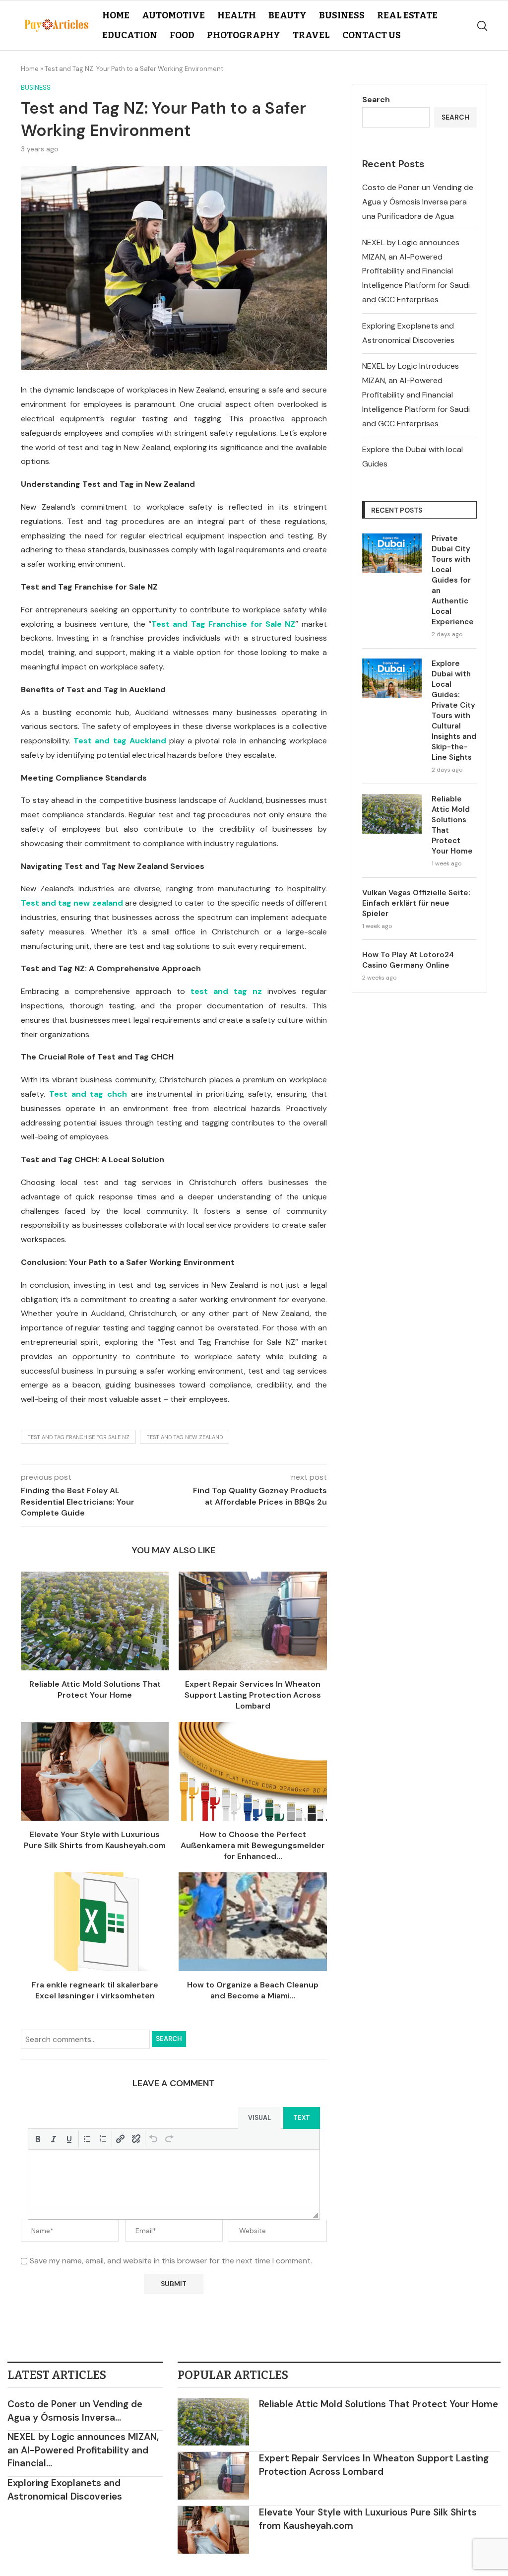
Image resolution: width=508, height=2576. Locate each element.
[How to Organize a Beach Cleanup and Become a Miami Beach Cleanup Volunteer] (253, 1922)
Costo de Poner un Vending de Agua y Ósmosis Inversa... (75, 2411)
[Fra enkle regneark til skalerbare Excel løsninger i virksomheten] (95, 1922)
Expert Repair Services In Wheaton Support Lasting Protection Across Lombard (253, 1695)
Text (302, 2118)
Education (130, 35)
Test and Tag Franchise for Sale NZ (78, 1437)
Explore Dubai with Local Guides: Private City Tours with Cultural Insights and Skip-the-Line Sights (454, 710)
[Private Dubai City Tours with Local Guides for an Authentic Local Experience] (392, 553)
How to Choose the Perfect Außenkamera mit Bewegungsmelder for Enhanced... (253, 1846)
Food (182, 35)
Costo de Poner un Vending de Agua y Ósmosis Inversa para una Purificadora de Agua (418, 202)
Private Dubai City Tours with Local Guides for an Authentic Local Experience (453, 580)
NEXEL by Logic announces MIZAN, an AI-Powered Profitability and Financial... (83, 2450)
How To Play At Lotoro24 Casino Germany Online (408, 960)
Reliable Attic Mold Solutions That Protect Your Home (95, 1689)
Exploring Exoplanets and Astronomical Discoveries (65, 2490)
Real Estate (407, 15)
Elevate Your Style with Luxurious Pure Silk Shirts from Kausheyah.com (95, 1840)
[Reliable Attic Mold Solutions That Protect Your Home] (95, 1621)
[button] (38, 2139)
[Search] (482, 26)
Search (169, 2039)
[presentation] (38, 2139)
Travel (311, 35)
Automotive (173, 15)
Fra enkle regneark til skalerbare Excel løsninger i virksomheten (95, 1990)
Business (342, 15)
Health (237, 15)
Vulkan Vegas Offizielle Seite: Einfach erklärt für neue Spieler (416, 903)
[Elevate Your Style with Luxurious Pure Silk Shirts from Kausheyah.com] (95, 1771)
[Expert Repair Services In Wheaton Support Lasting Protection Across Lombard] (253, 1621)
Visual (259, 2118)
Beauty (287, 15)
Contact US (372, 35)
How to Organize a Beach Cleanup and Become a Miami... (253, 1990)
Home (116, 15)
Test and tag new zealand (185, 1437)
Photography (244, 35)
